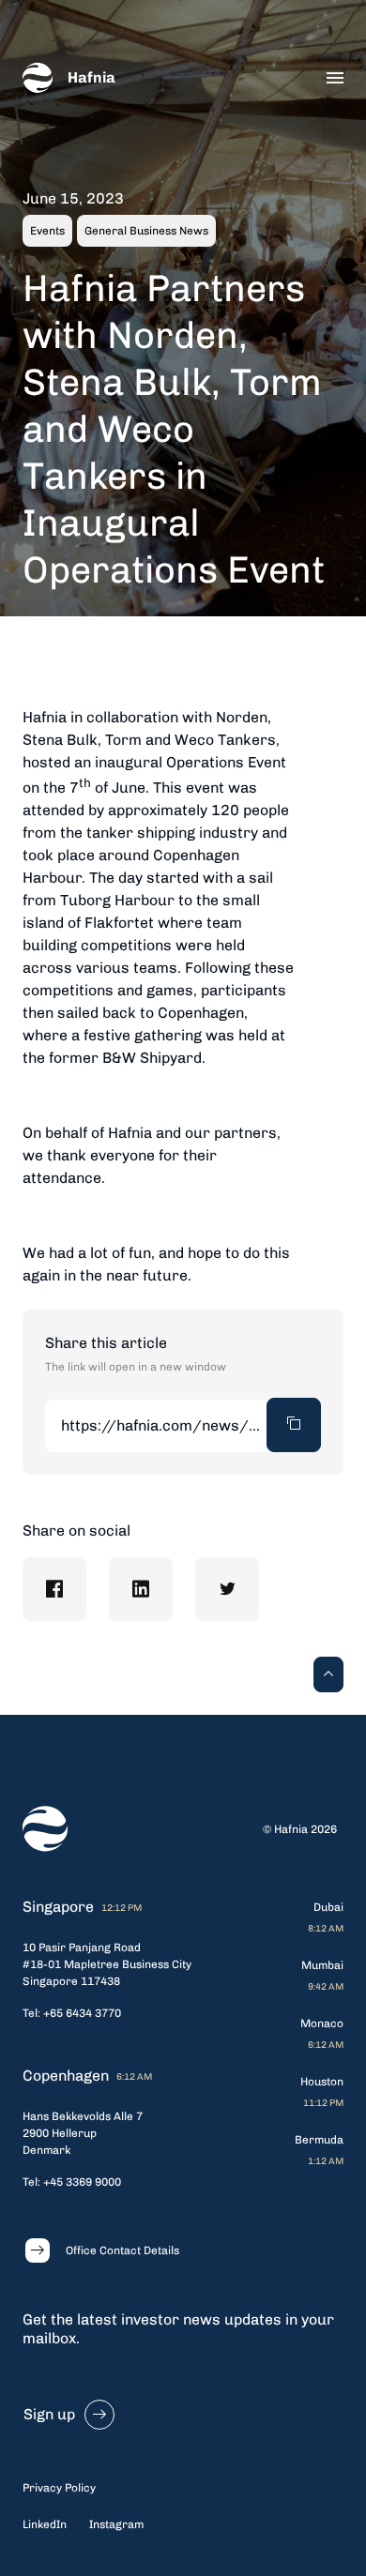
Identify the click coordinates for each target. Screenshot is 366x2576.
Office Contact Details (122, 2250)
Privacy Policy (59, 2488)
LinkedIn (45, 2524)
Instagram (116, 2524)
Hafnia (91, 77)
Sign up (49, 2414)
